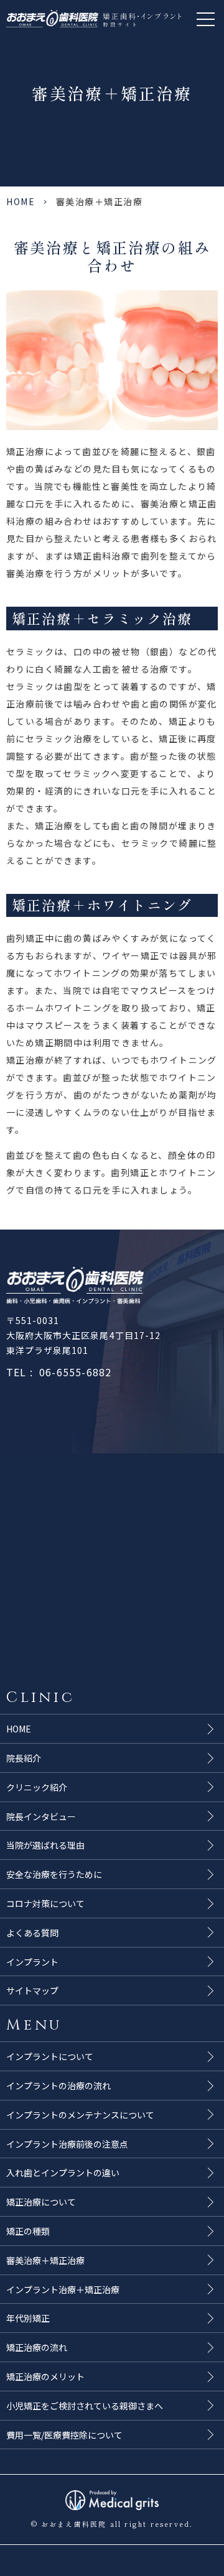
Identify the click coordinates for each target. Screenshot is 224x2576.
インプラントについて (50, 2056)
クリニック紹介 (37, 1787)
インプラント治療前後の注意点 (67, 2144)
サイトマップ (32, 1990)
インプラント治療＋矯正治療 (63, 2289)
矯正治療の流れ (37, 2347)
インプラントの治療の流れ (58, 2086)
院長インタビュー (41, 1816)
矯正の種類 (28, 2231)
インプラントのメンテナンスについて (80, 2115)
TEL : (59, 1372)
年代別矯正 (28, 2318)
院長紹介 (24, 1758)
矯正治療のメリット (45, 2376)
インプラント (32, 1962)
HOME (21, 201)
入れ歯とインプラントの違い (63, 2173)
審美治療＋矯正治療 (45, 2260)
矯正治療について (41, 2202)
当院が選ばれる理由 (45, 1845)
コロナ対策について (45, 1903)
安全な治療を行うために (54, 1874)
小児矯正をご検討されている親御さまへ (85, 2406)
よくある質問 (32, 1933)
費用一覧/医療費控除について (64, 2435)
